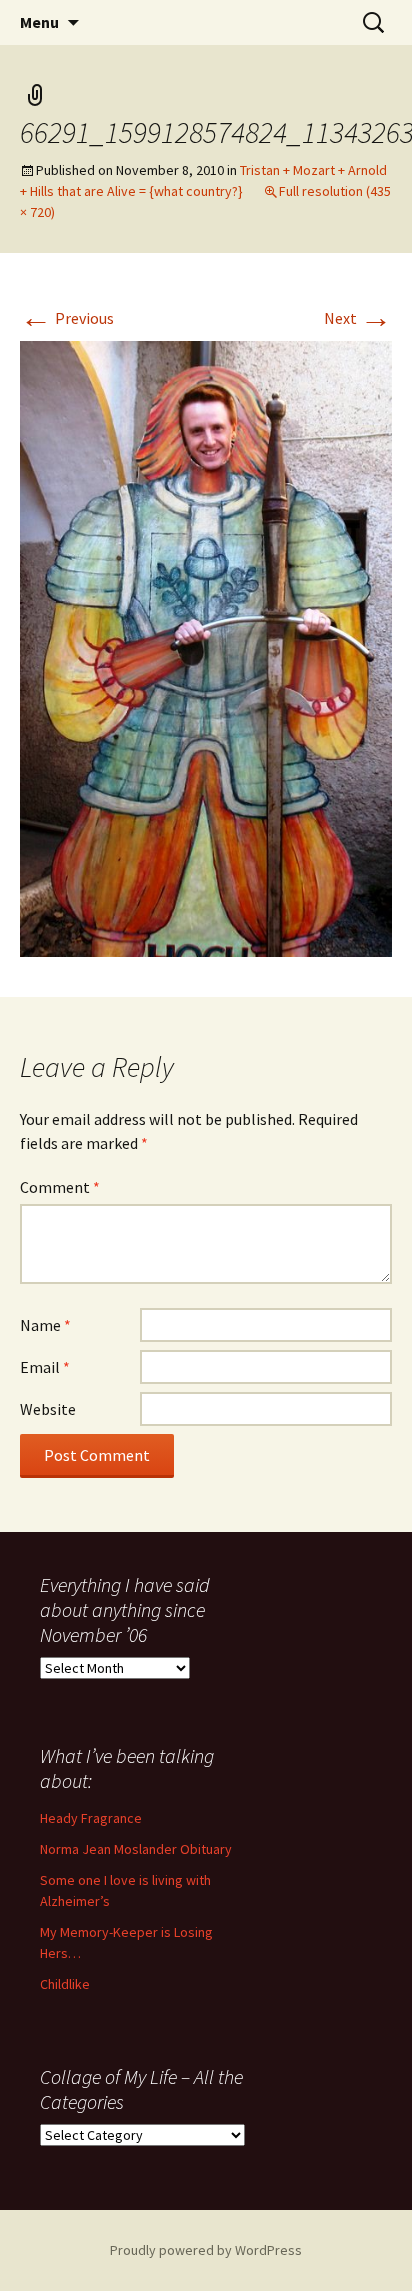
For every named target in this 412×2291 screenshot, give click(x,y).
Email (45, 1367)
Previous (67, 318)
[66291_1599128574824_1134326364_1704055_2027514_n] (206, 647)
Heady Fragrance (91, 1818)
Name (45, 1325)
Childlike (65, 1984)
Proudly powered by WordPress (206, 2250)
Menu (39, 22)
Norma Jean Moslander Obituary (136, 1849)
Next (358, 318)
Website (48, 1409)
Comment (60, 1187)
